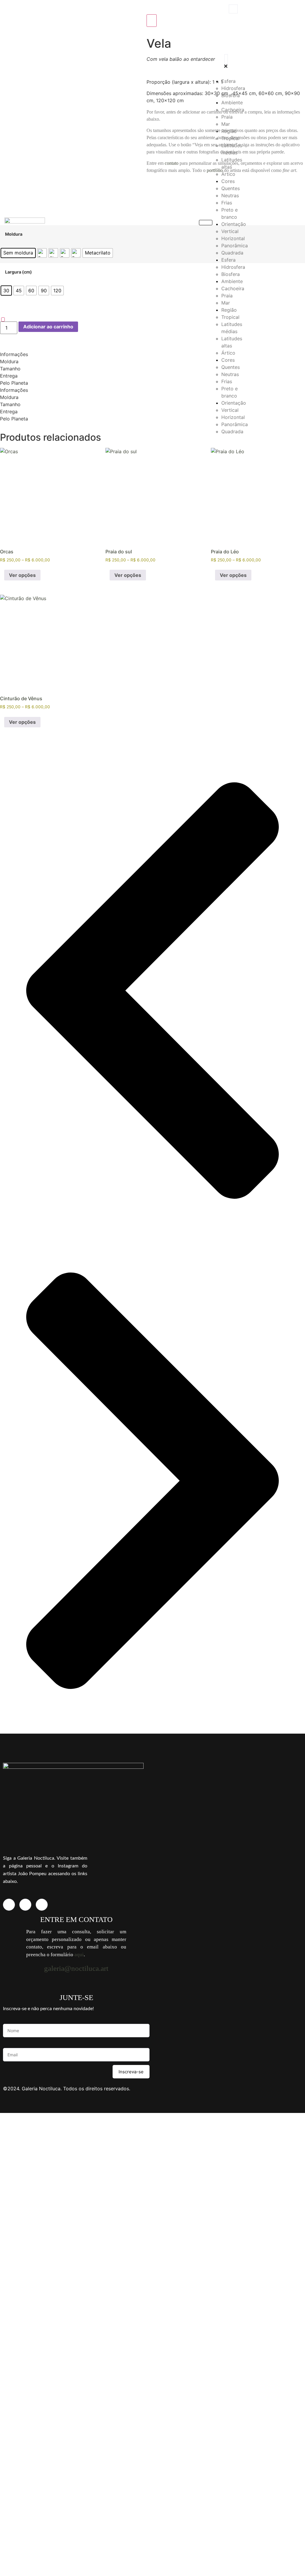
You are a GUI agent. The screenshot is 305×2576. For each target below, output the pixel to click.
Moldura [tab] (9, 361)
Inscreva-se (131, 2072)
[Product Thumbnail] (152, 21)
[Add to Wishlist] (3, 319)
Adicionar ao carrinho (48, 327)
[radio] (18, 253)
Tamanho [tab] (10, 369)
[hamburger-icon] (206, 223)
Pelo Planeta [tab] (14, 383)
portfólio (215, 170)
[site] (25, 1905)
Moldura (14, 234)
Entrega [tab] (9, 376)
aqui (79, 1955)
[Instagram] (9, 1905)
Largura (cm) (18, 272)
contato (172, 163)
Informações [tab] (14, 354)
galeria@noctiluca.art (76, 1968)
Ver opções (22, 575)
